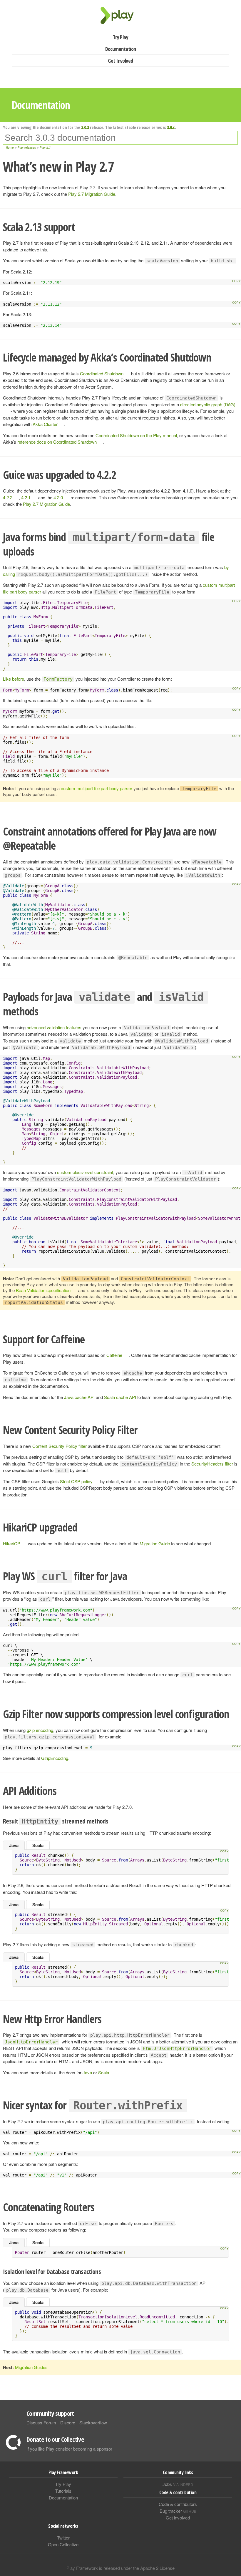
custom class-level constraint (85, 1172)
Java (14, 1845)
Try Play (121, 37)
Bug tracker (178, 2511)
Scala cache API (120, 1397)
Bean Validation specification (43, 1290)
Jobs (178, 2484)
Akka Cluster (45, 424)
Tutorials (63, 2491)
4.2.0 (58, 497)
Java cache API (79, 1397)
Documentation (121, 49)
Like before (14, 679)
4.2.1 (26, 497)
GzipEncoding (55, 1758)
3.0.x (171, 127)
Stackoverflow (93, 2422)
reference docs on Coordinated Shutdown (57, 442)
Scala (38, 1845)
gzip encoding (40, 1730)
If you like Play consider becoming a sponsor (69, 2449)
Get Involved (120, 61)
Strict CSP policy (76, 1481)
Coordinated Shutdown (102, 373)
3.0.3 (85, 127)
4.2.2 (8, 497)
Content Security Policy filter (60, 1446)
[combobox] (120, 138)
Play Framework (120, 15)
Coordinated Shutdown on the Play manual (136, 435)
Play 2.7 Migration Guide (92, 194)
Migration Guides (31, 2367)
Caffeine (114, 1355)
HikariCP (12, 1543)
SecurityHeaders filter (212, 1464)
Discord (68, 2422)
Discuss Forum (41, 2422)
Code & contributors (178, 2504)
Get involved (178, 2518)
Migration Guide (155, 1543)
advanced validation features (54, 1027)
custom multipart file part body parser (97, 788)
